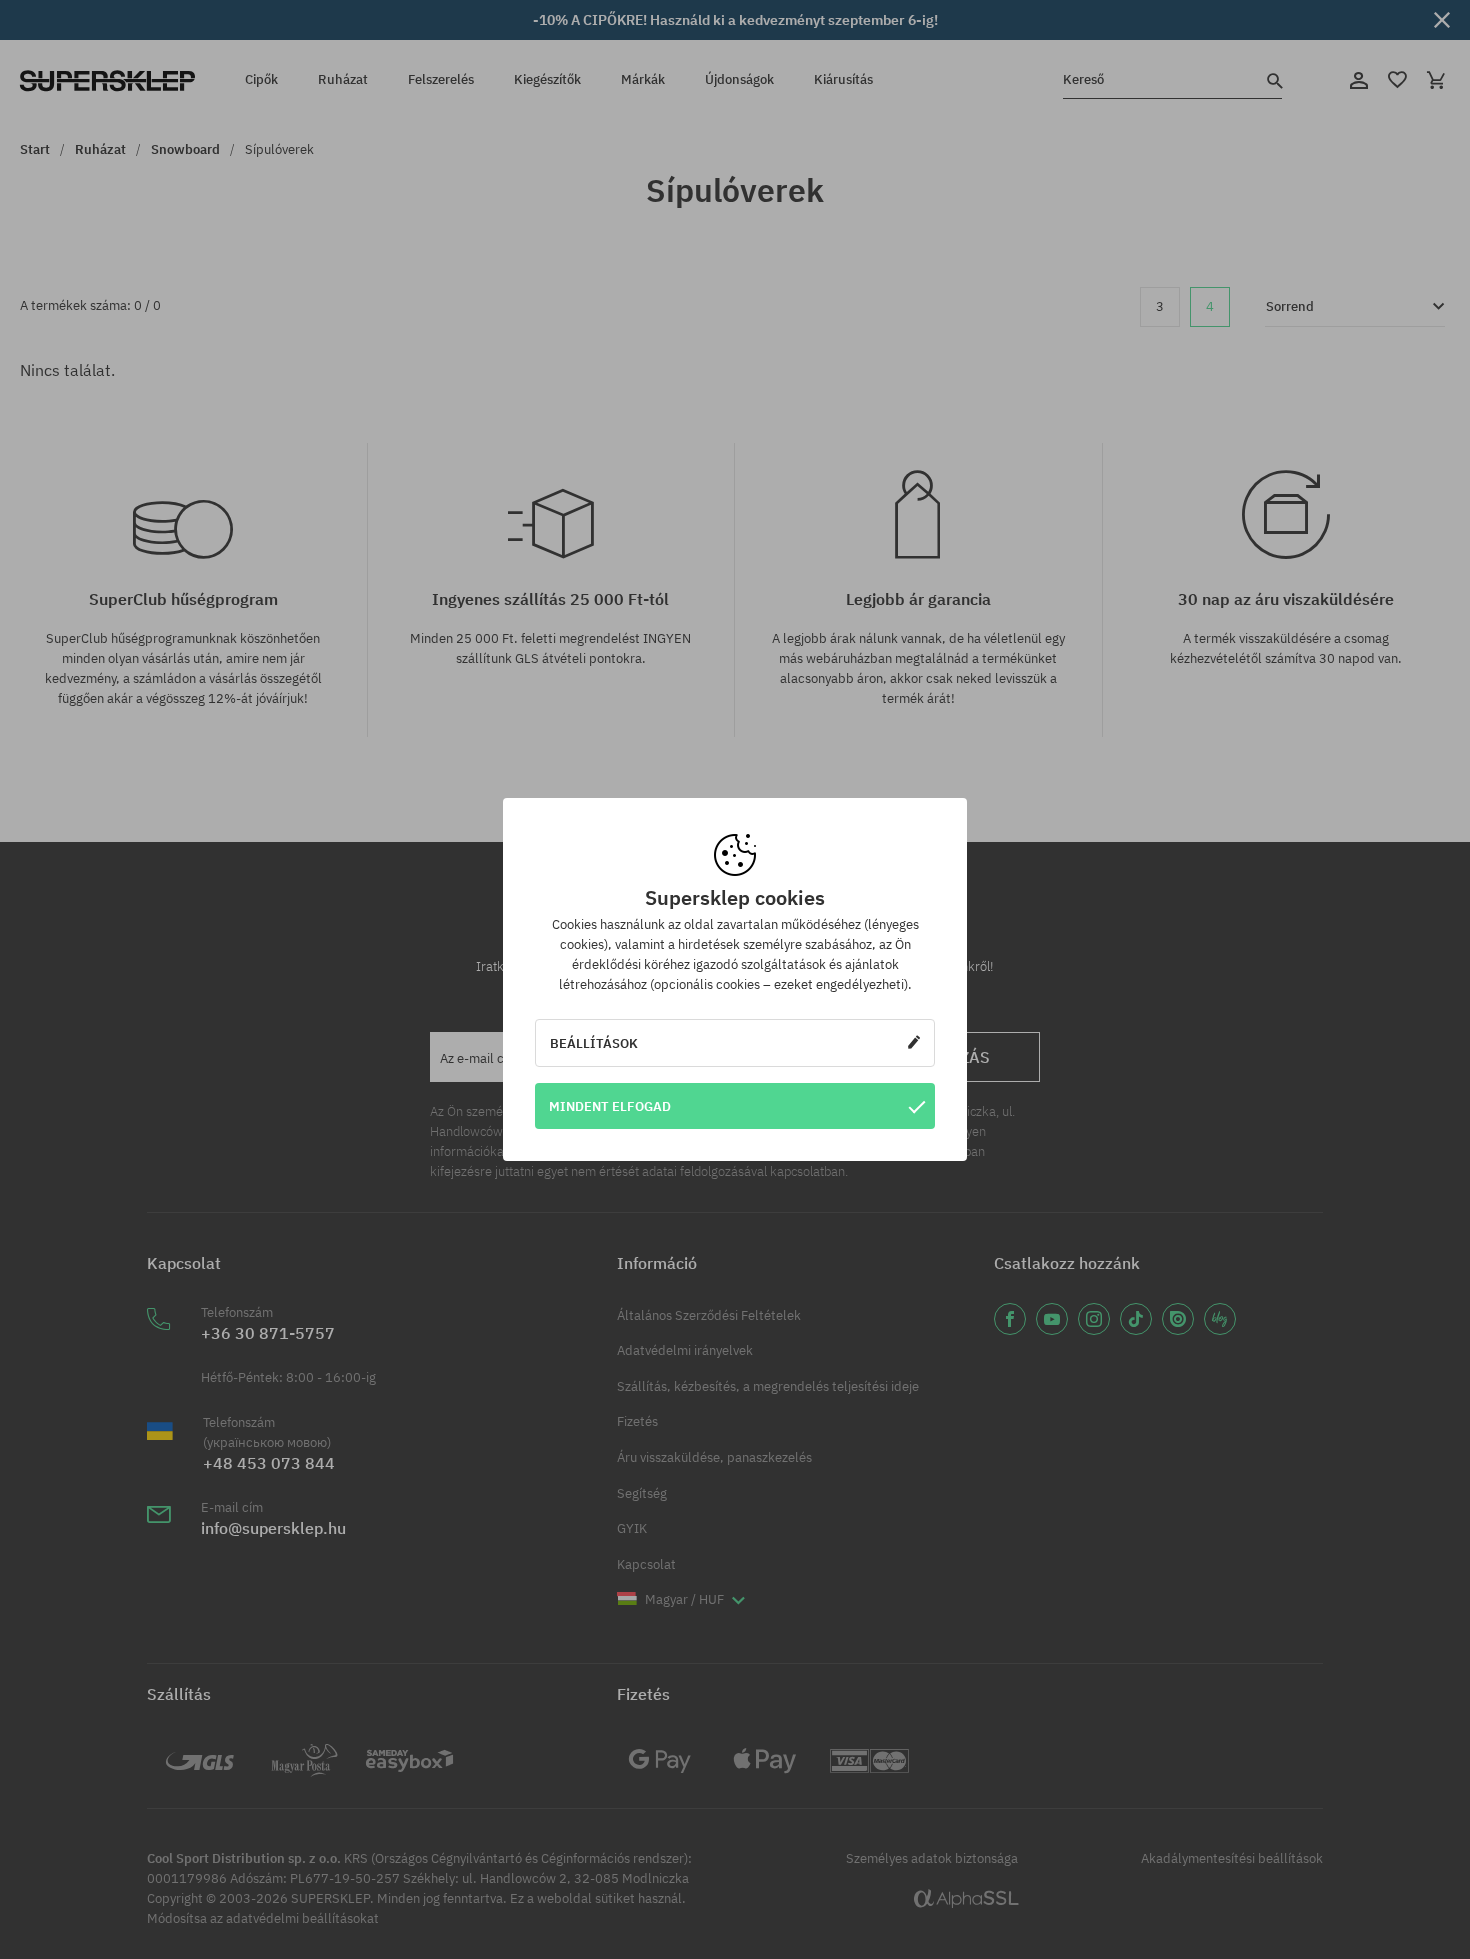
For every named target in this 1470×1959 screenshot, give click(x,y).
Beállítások (594, 1043)
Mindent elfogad (610, 1106)
